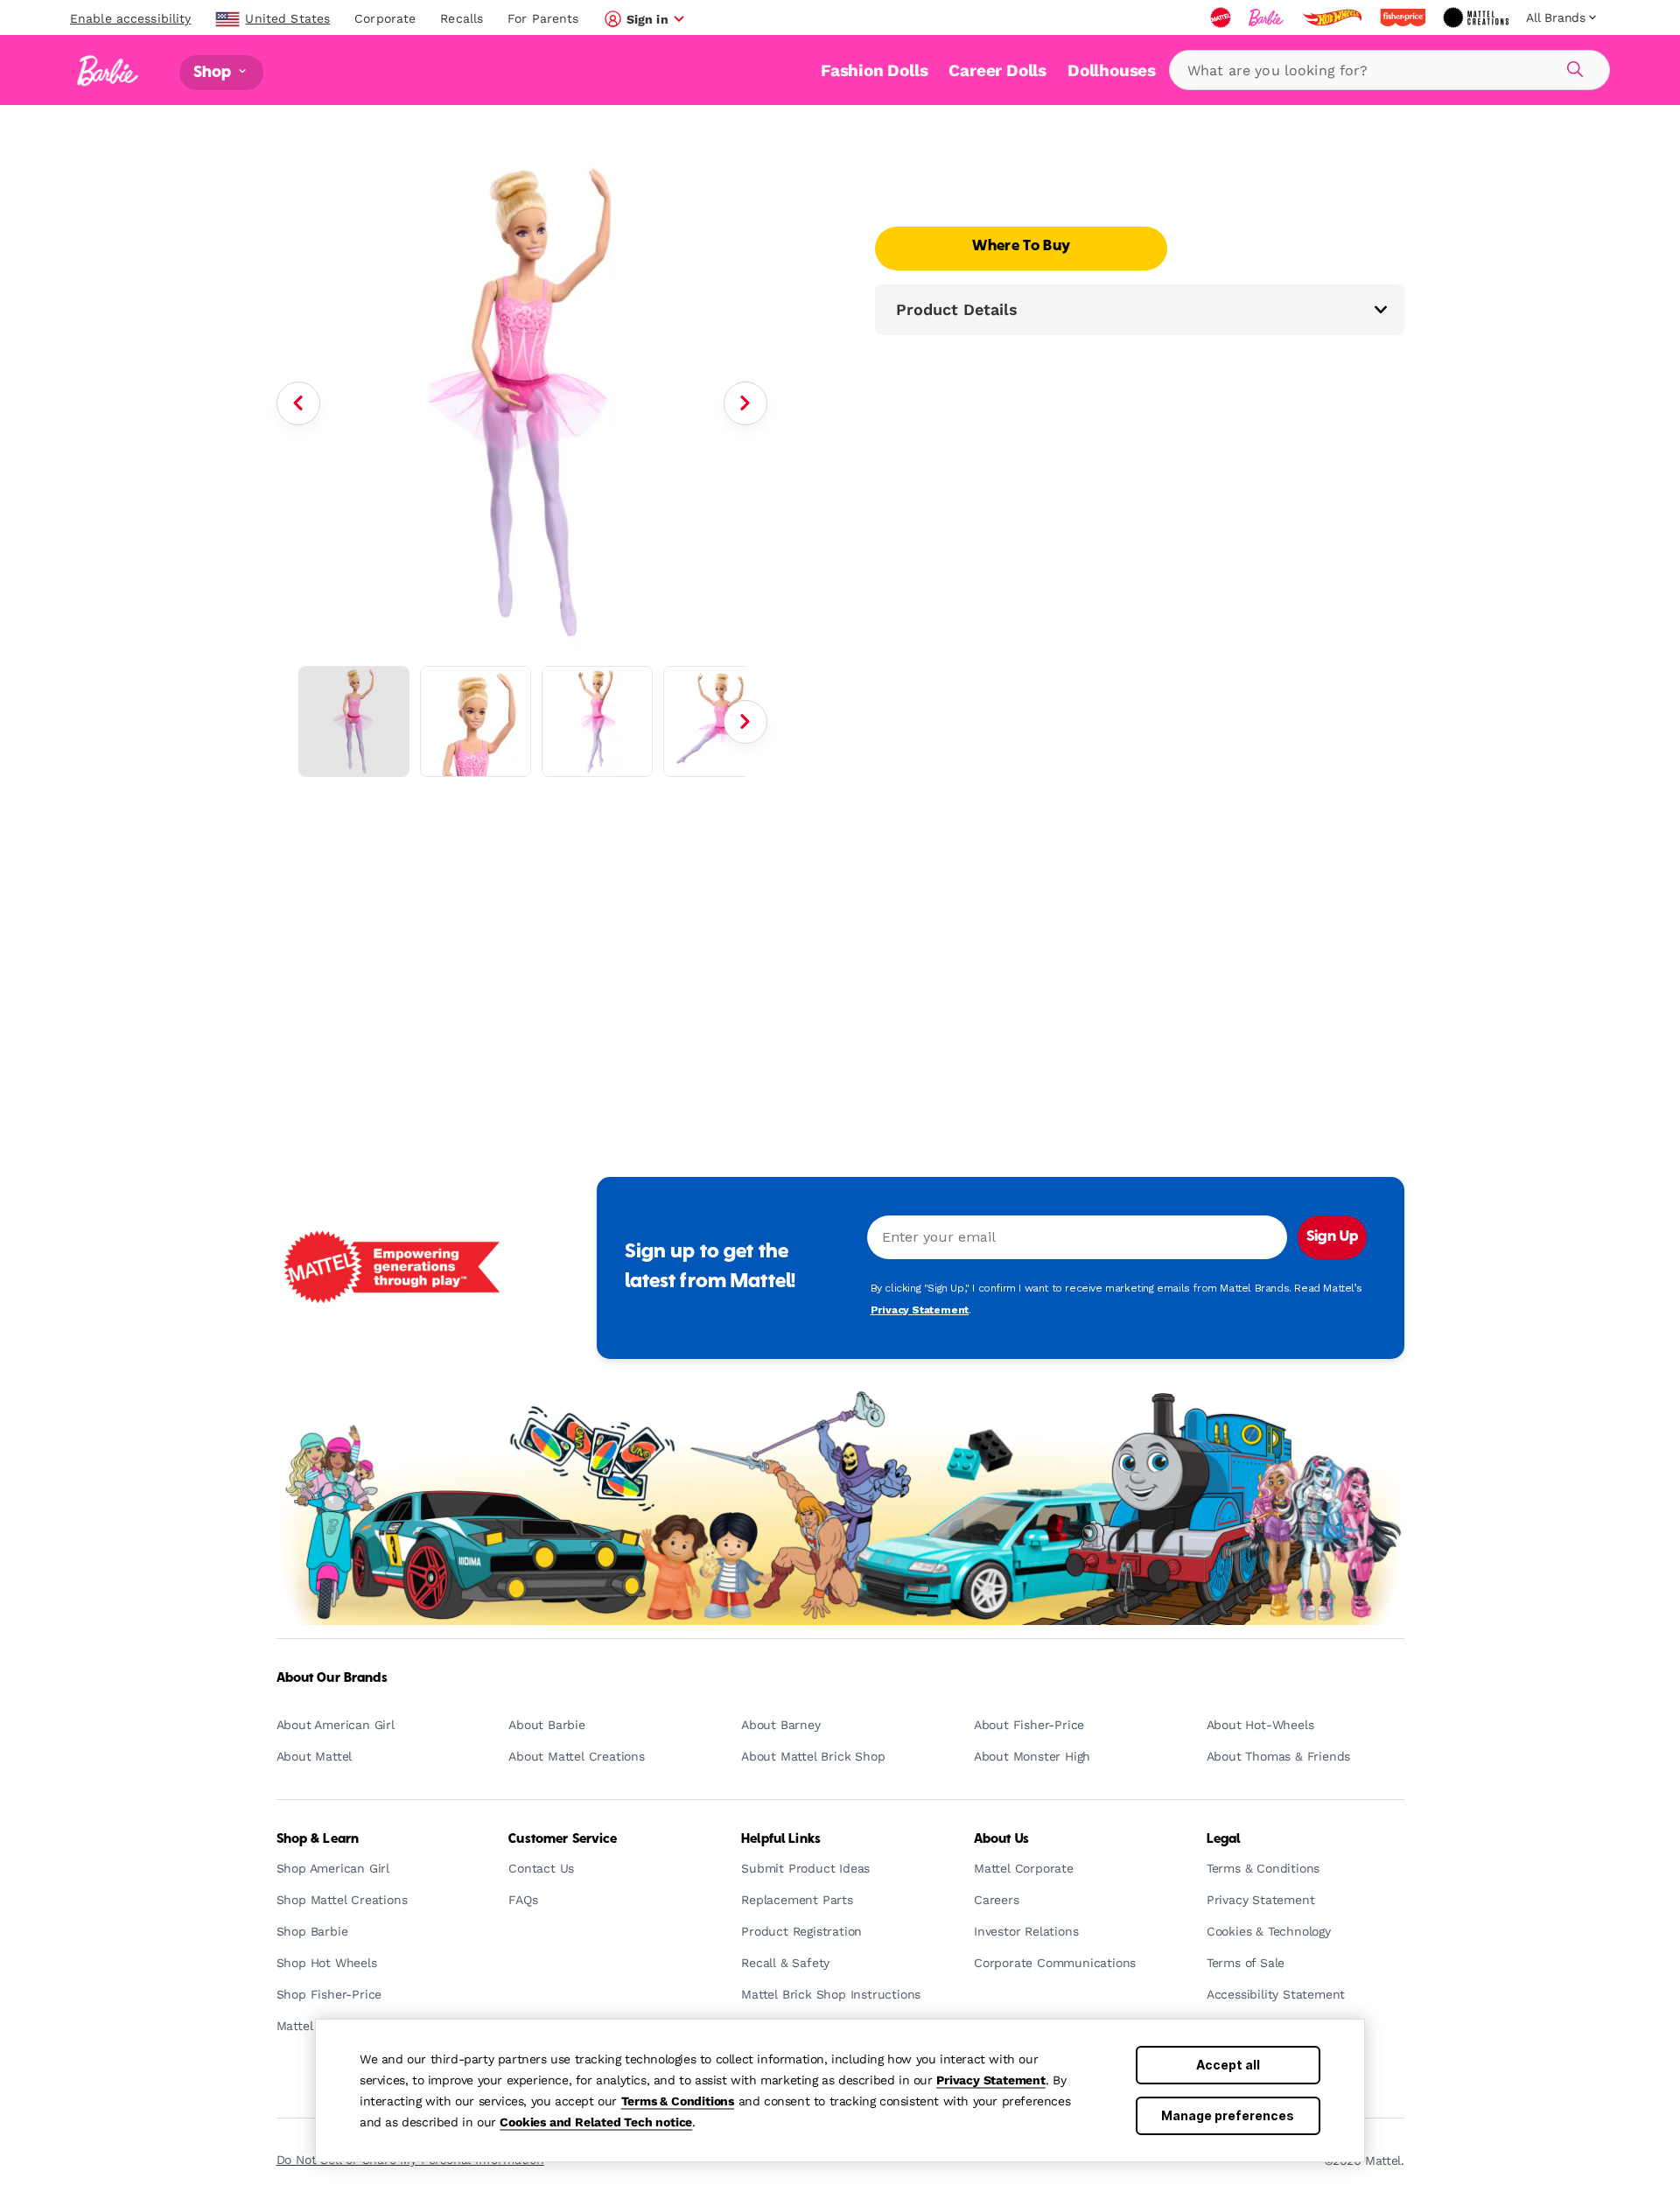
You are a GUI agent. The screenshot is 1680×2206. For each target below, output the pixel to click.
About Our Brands (332, 1678)
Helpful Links (781, 1839)
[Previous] (298, 403)
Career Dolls (997, 70)
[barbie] (1268, 18)
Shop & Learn (318, 1839)
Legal (1224, 1839)
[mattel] (1222, 18)
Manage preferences (1228, 2115)
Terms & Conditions (678, 2101)
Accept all (1228, 2065)
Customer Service (563, 1839)
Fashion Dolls (874, 70)
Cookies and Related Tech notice (596, 2122)
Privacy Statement (991, 2080)
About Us (1001, 1839)
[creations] (1477, 18)
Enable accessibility (130, 18)
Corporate (385, 18)
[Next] (745, 403)
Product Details (957, 309)
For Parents (543, 18)
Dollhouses (1112, 70)
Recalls (462, 18)
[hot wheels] (1333, 18)
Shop (214, 72)
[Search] (1572, 67)
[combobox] (1389, 70)
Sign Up (1332, 1237)
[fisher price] (1404, 18)
